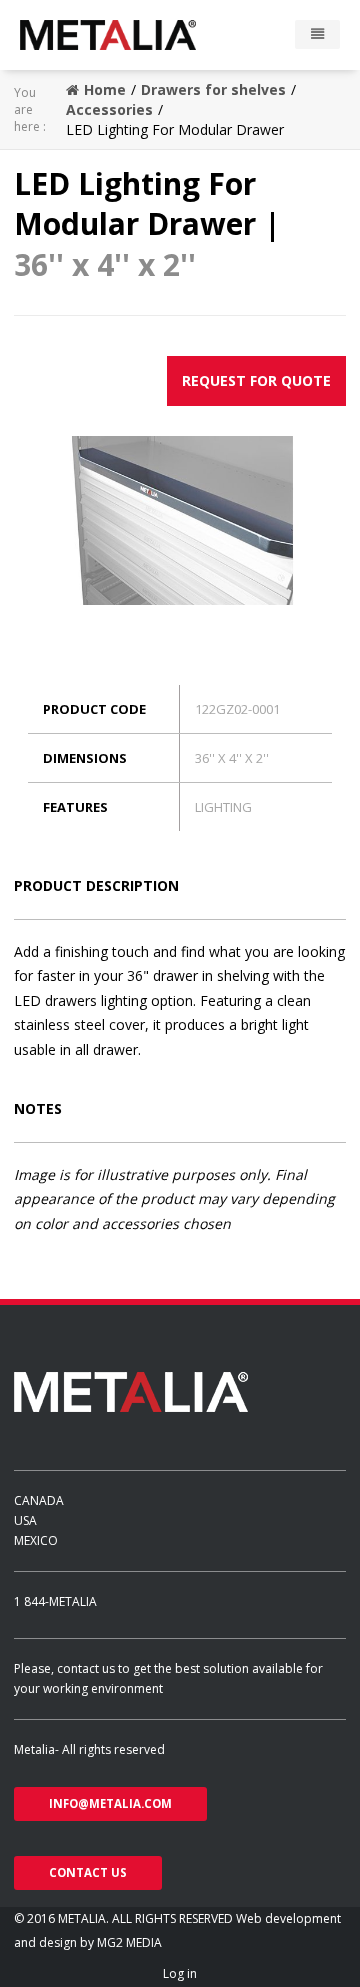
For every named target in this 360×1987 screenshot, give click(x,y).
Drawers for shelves (213, 89)
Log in (180, 1973)
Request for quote (256, 380)
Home (105, 89)
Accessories (109, 109)
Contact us (88, 1872)
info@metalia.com (110, 1803)
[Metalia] (137, 35)
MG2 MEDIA (129, 1942)
